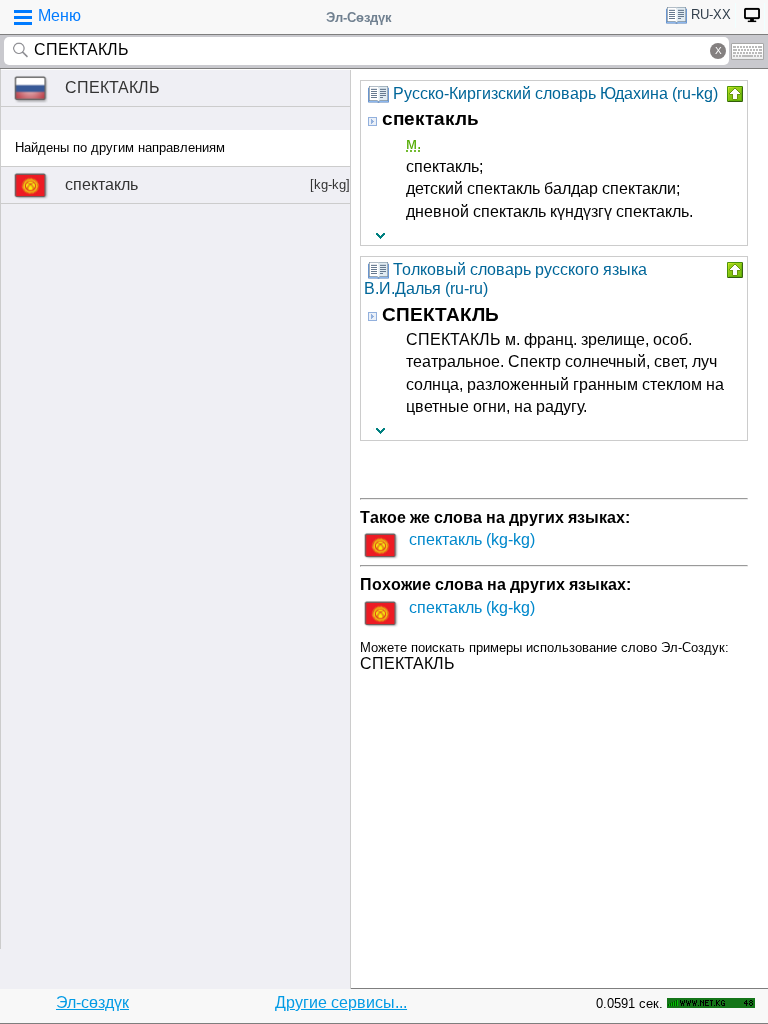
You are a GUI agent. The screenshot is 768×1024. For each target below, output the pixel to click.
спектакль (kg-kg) (472, 539)
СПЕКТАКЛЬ (112, 87)
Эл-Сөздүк (359, 17)
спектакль (207, 184)
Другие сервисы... (341, 1002)
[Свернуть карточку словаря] (733, 94)
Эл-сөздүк (92, 1002)
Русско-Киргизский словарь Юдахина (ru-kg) (555, 93)
